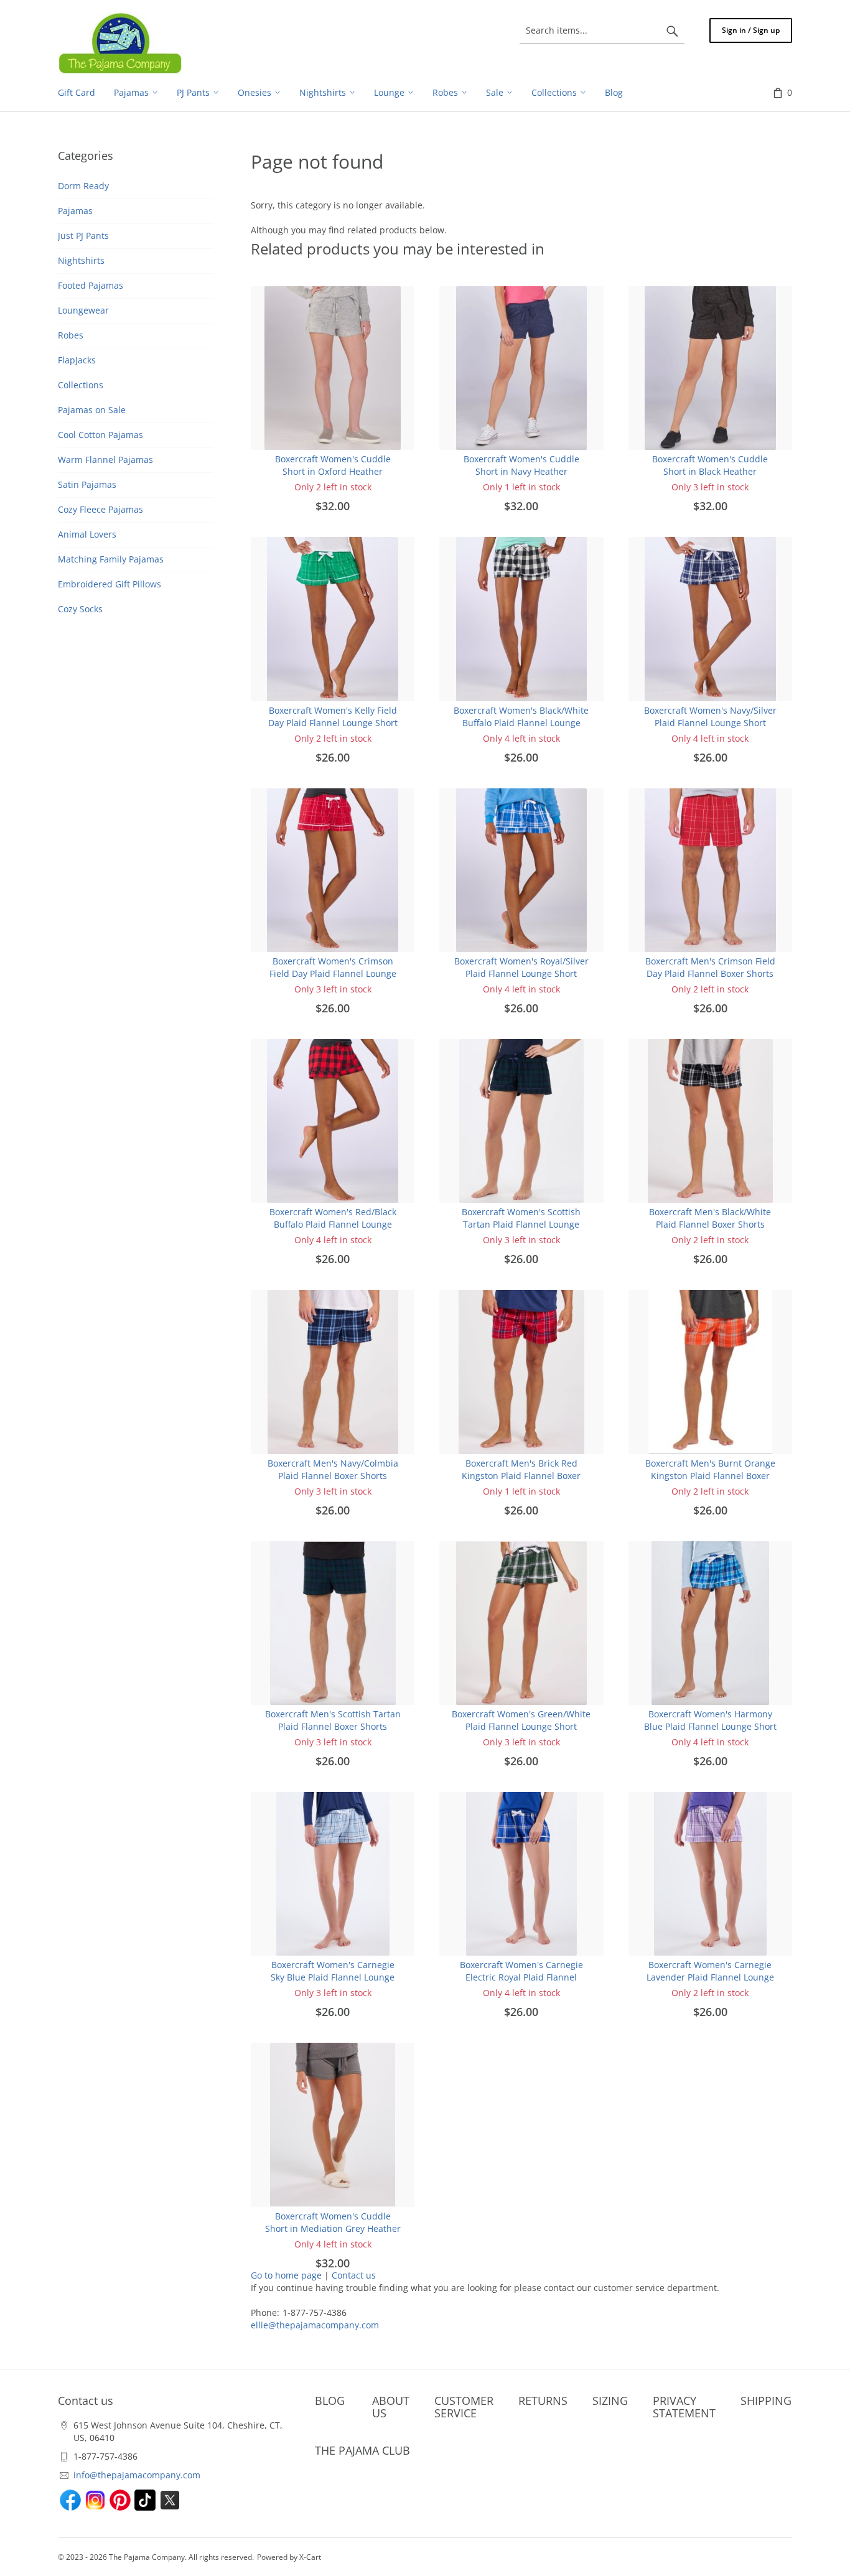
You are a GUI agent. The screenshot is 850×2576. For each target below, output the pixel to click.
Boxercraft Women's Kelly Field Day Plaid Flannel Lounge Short (333, 716)
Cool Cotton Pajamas (100, 435)
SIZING (610, 2401)
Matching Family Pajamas (111, 559)
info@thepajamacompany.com (137, 2475)
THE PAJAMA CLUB (362, 2450)
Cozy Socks (80, 609)
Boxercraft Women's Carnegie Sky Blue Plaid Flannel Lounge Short (333, 1977)
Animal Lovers (87, 534)
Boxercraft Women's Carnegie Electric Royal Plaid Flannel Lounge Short (521, 1977)
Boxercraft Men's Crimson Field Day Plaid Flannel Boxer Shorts (710, 967)
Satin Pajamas (87, 484)
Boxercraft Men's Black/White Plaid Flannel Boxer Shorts (710, 1218)
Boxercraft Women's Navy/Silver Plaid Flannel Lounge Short (710, 716)
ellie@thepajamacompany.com (315, 2325)
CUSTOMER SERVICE (464, 2407)
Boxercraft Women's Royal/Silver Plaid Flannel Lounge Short (521, 967)
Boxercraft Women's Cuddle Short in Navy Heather (521, 465)
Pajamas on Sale (92, 410)
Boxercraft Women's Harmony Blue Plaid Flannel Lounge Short (710, 1720)
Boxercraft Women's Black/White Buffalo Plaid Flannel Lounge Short (521, 723)
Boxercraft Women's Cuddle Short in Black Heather (710, 465)
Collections (81, 385)
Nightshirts (81, 260)
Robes (71, 335)
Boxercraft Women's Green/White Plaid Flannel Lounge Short (521, 1720)
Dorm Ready (83, 186)
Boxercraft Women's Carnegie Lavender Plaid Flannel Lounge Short (710, 1977)
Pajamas (75, 211)
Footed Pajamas (91, 285)
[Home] (120, 43)
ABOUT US (391, 2407)
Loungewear (83, 310)
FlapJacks (77, 360)
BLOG (330, 2401)
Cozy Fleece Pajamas (100, 509)
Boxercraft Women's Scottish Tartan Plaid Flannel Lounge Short (521, 1224)
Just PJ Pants (83, 236)
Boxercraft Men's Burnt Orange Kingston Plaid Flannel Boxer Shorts (710, 1476)
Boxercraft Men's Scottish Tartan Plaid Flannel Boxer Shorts (333, 1720)
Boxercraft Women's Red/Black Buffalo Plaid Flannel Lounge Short (333, 1224)
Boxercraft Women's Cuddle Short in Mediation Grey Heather (333, 2222)
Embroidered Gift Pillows (110, 584)
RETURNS (543, 2401)
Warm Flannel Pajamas (105, 460)
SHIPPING (766, 2401)
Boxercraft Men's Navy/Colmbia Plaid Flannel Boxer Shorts (333, 1469)
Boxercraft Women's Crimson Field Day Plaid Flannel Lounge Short (333, 973)
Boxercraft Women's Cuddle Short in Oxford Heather (333, 465)
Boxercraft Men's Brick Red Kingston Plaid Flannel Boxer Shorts (521, 1476)
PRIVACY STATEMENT (684, 2407)
